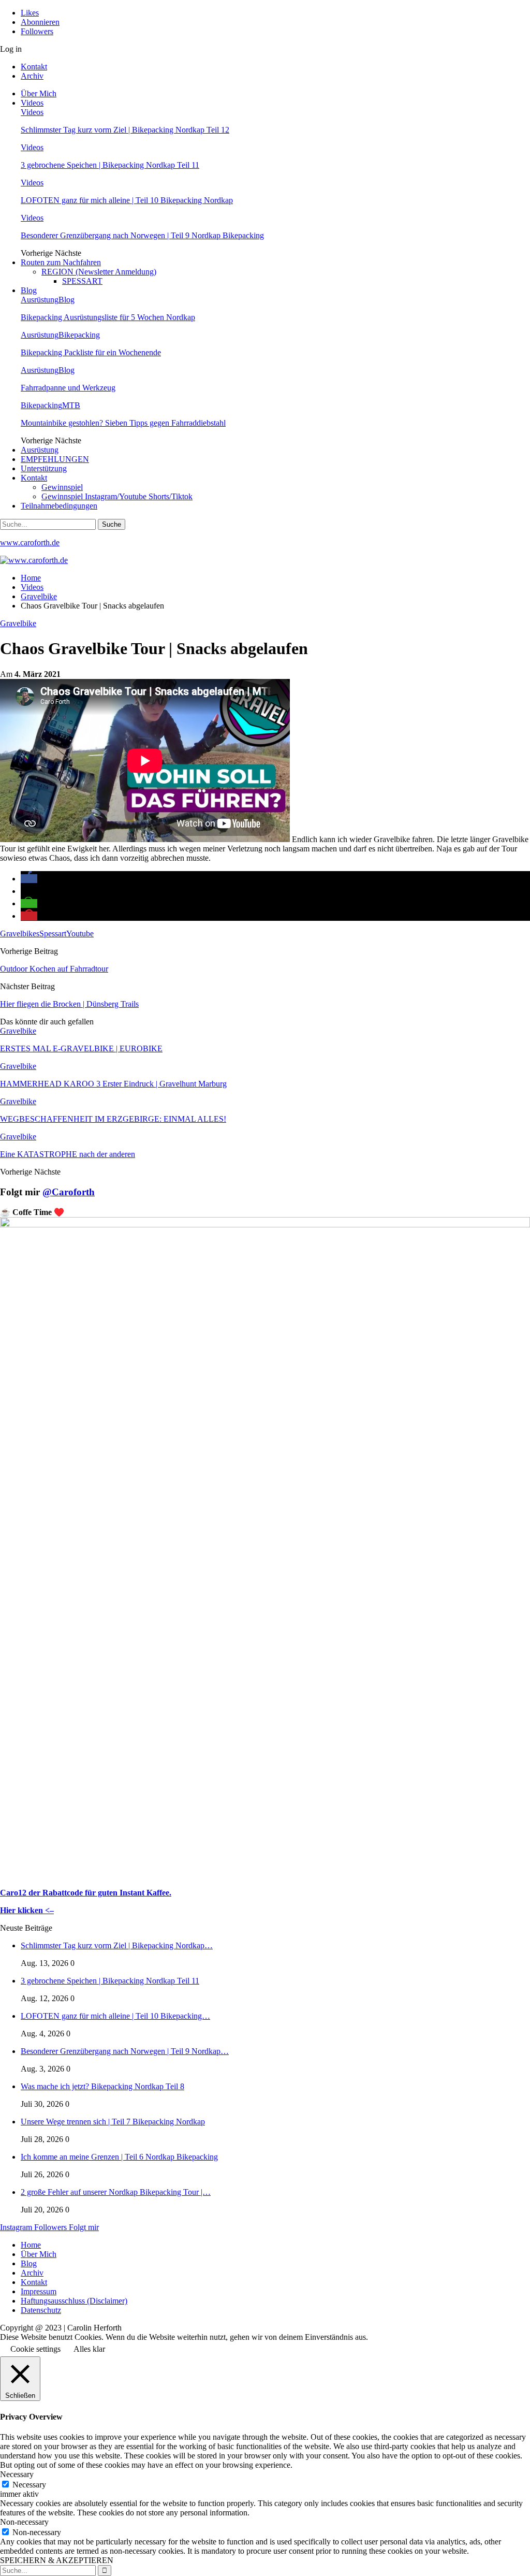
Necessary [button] (17, 2474)
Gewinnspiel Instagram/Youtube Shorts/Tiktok (117, 496)
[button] (29, 879)
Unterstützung (44, 468)
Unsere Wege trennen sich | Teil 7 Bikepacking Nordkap (113, 2122)
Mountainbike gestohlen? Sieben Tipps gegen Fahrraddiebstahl (123, 423)
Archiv (32, 76)
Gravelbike (18, 623)
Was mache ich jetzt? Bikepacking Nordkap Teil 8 (102, 2086)
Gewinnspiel (62, 487)
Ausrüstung (40, 300)
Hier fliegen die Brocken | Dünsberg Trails (69, 1004)
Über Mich (39, 93)
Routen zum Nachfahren (61, 262)
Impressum (39, 2291)
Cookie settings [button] (35, 2349)
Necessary (29, 2485)
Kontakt (34, 67)
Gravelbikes (20, 934)
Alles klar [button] (89, 2349)
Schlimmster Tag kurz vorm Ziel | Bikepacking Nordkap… (117, 1945)
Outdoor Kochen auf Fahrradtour (54, 969)
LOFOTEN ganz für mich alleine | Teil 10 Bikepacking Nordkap (127, 200)
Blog (29, 290)
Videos (32, 103)
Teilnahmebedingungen (59, 506)
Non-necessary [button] (24, 2522)
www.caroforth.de (30, 542)
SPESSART (82, 281)
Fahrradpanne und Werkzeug (68, 388)
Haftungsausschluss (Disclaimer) (74, 2301)
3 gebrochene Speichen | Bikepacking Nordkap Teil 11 (110, 165)
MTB (71, 405)
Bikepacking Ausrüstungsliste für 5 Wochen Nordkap (108, 317)
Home (31, 2245)
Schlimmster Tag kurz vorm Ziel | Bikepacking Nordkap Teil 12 (125, 130)
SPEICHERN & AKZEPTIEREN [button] (57, 2560)
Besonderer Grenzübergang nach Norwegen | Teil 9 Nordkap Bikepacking (142, 235)
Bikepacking (79, 335)
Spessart (53, 934)
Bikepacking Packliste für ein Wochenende (91, 352)
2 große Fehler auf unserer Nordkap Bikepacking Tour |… (116, 2192)
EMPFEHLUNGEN (55, 459)
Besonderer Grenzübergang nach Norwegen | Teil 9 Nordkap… (125, 2051)
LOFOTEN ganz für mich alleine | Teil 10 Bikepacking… (115, 2016)
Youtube (80, 934)
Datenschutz (41, 2310)
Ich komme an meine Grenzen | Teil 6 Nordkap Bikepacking (119, 2157)
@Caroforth (69, 1192)
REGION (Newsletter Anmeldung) (99, 272)
